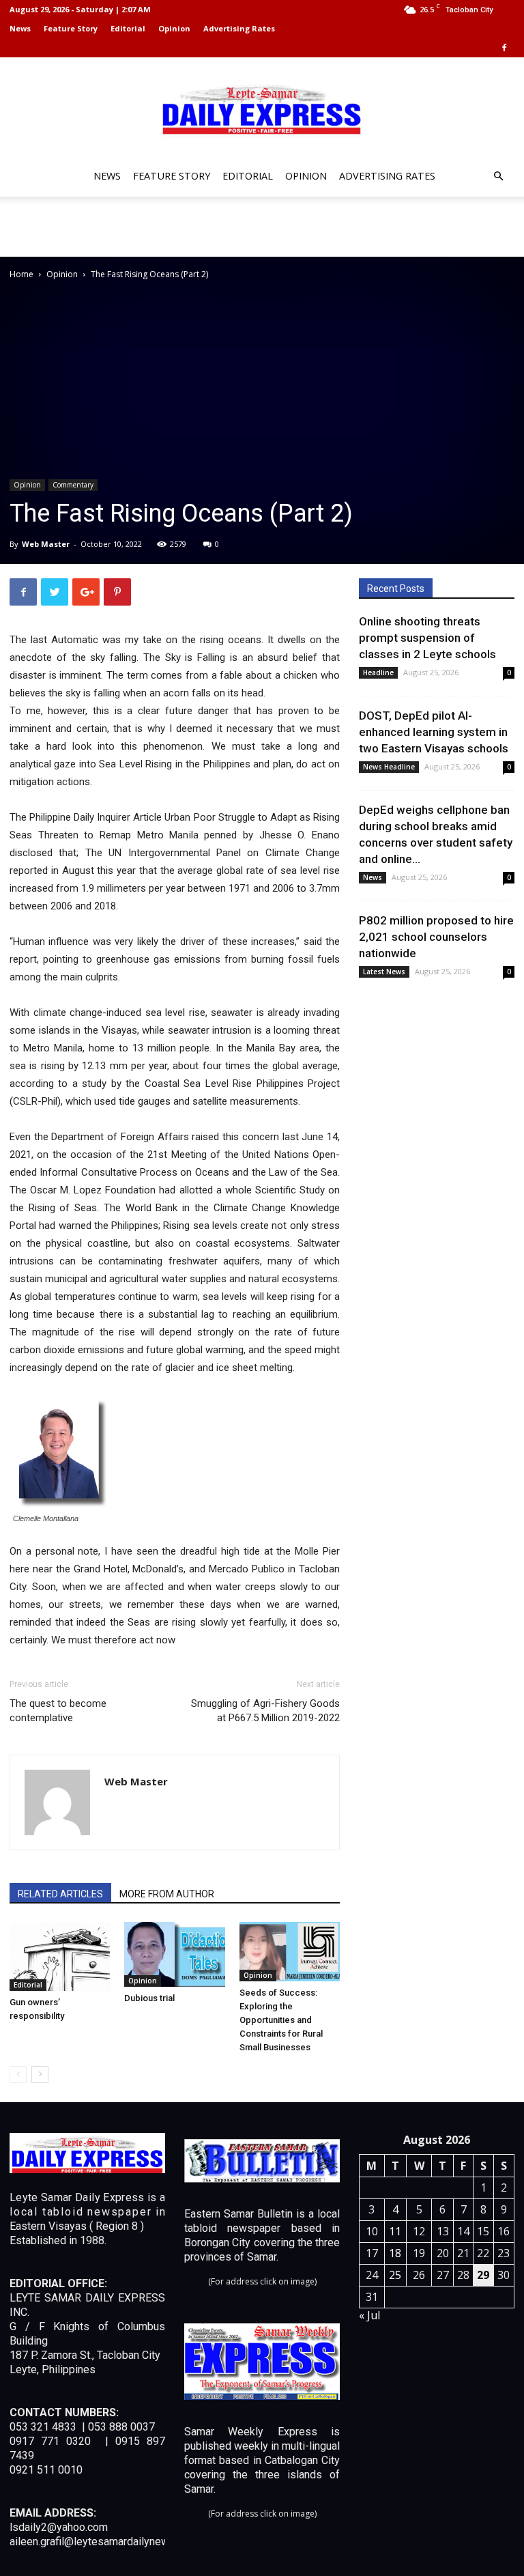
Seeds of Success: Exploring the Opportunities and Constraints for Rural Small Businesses (281, 2020)
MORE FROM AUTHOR (167, 1894)
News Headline (389, 767)
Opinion (174, 28)
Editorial (128, 28)
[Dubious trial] (174, 1954)
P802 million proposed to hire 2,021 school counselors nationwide (436, 937)
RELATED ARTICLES (60, 1894)
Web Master (46, 544)
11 (395, 2231)
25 (395, 2275)
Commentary (73, 485)
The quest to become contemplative (58, 1711)
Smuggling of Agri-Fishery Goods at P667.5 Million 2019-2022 (265, 1711)
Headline (378, 673)
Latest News (384, 972)
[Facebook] (504, 48)
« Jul (369, 2315)
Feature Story (71, 28)
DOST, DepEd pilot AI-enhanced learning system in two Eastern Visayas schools (434, 732)
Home (21, 274)
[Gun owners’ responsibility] (60, 1956)
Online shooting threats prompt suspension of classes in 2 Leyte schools (427, 638)
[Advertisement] (262, 227)
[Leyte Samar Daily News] (262, 109)
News (20, 28)
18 (395, 2253)
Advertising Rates (239, 28)
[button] (498, 176)
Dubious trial (149, 1998)
